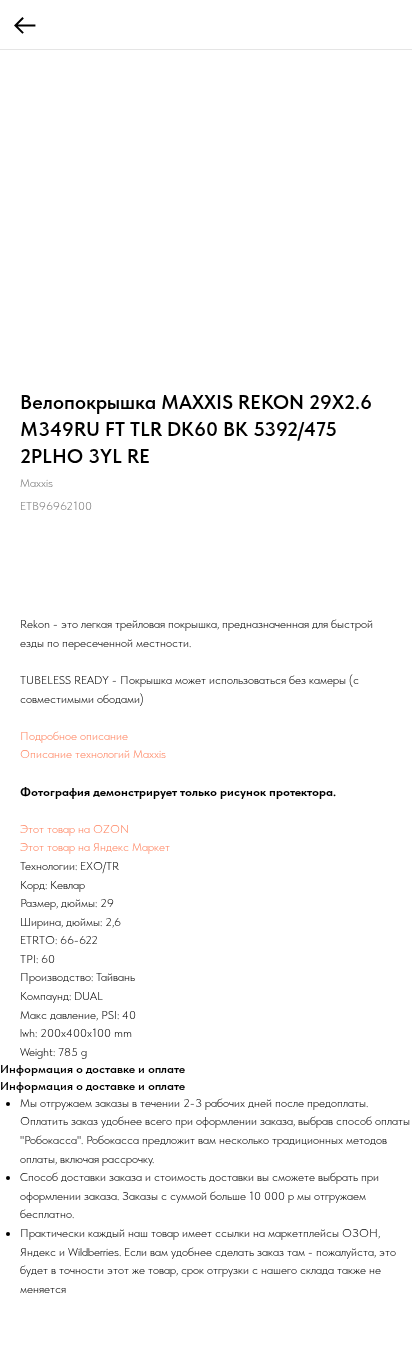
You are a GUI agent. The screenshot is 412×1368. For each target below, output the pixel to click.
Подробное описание (74, 736)
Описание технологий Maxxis (93, 754)
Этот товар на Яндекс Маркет (95, 847)
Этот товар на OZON (74, 829)
